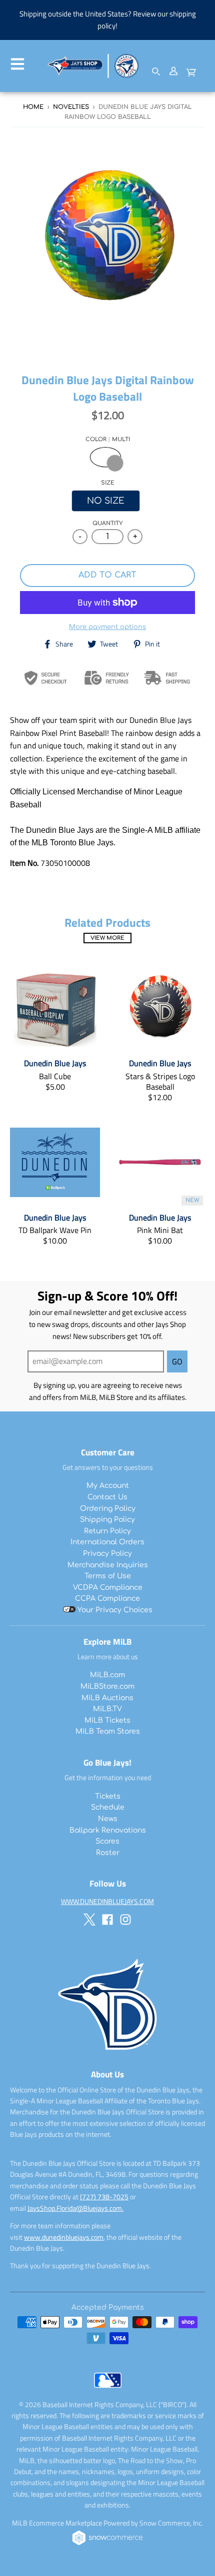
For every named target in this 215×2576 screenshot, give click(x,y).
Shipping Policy (107, 1520)
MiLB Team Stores (108, 1731)
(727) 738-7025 (104, 2197)
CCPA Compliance (107, 1599)
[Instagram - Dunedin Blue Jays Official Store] (125, 1920)
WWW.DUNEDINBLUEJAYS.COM (107, 1901)
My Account (108, 1486)
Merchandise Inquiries (108, 1565)
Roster (108, 1853)
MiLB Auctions (107, 1698)
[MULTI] (105, 457)
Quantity (107, 523)
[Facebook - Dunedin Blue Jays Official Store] (107, 1920)
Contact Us (107, 1497)
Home (33, 107)
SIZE (108, 483)
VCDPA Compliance (108, 1588)
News (108, 1819)
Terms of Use (108, 1576)
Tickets (108, 1796)
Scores (107, 1841)
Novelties (71, 107)
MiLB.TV (107, 1709)
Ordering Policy (108, 1509)
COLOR (108, 439)
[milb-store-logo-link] (108, 2390)
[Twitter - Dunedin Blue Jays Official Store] (89, 1920)
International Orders (107, 1542)
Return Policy (107, 1531)
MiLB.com (107, 1675)
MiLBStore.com (107, 1686)
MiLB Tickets (107, 1720)
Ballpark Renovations (108, 1830)
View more (107, 938)
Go (177, 1361)
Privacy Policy (107, 1554)
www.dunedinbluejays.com (64, 2237)
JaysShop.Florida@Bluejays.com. (75, 2208)
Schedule (108, 1807)
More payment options (107, 627)
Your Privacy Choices (114, 1610)
